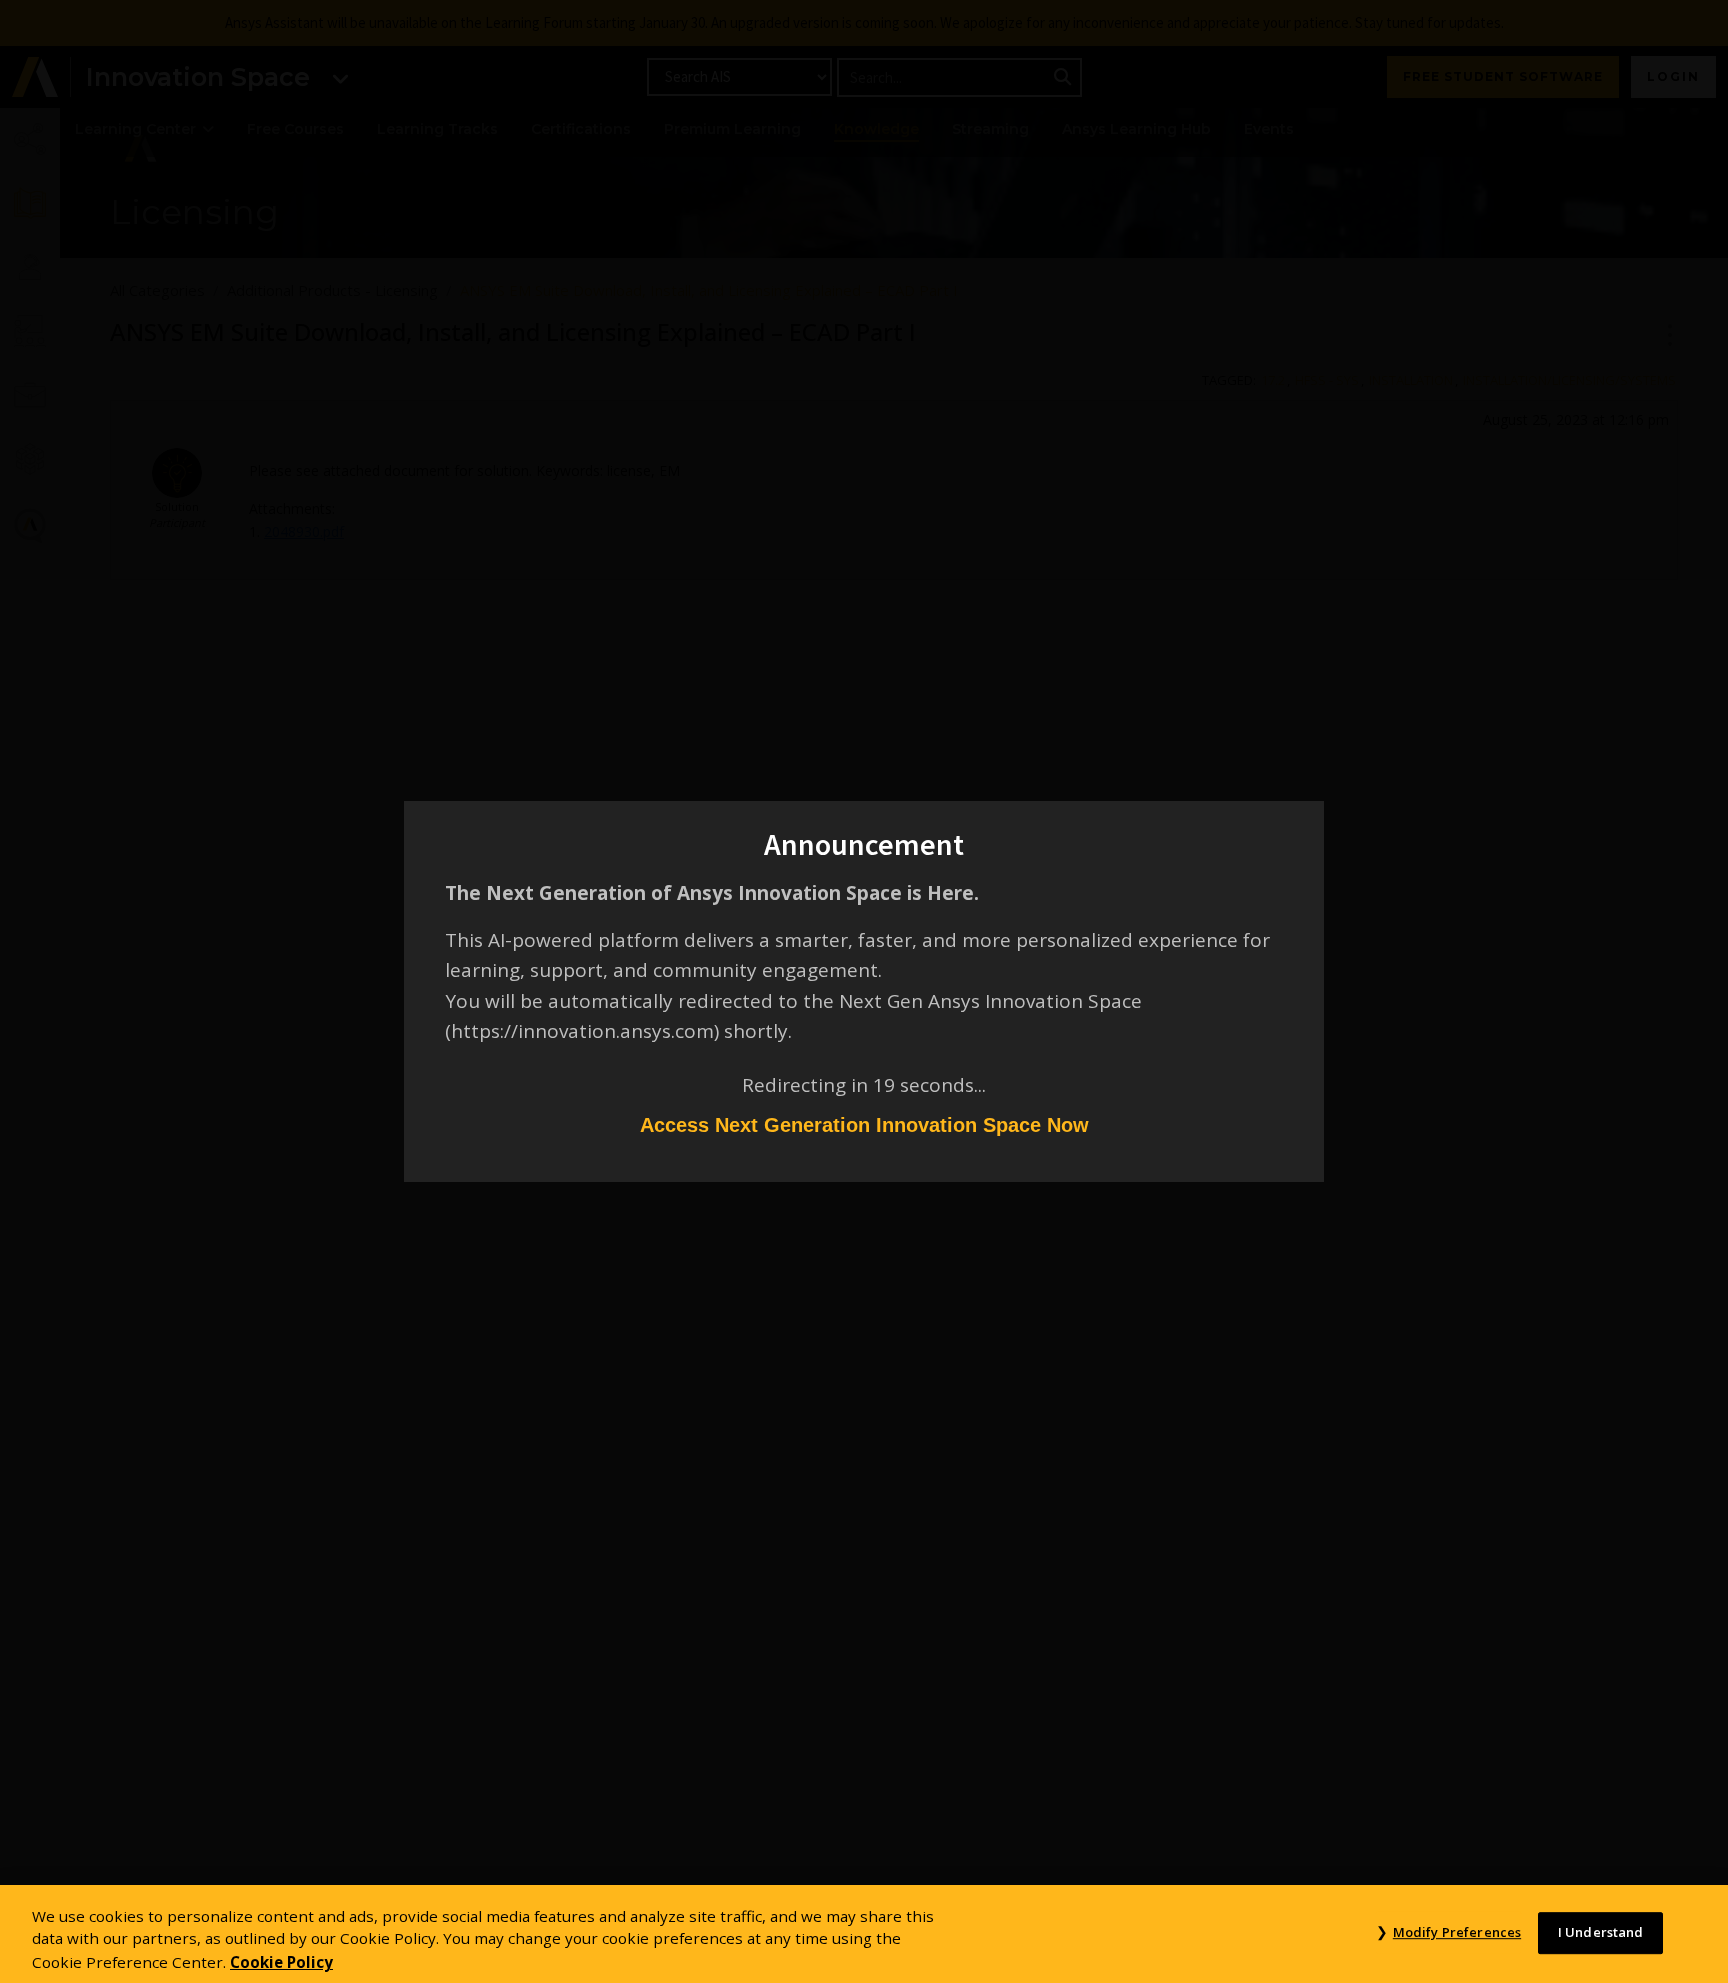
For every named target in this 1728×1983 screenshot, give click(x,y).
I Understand (1601, 1932)
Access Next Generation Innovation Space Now (864, 1125)
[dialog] (864, 991)
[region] (864, 1934)
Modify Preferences (1457, 1932)
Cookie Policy (281, 1961)
